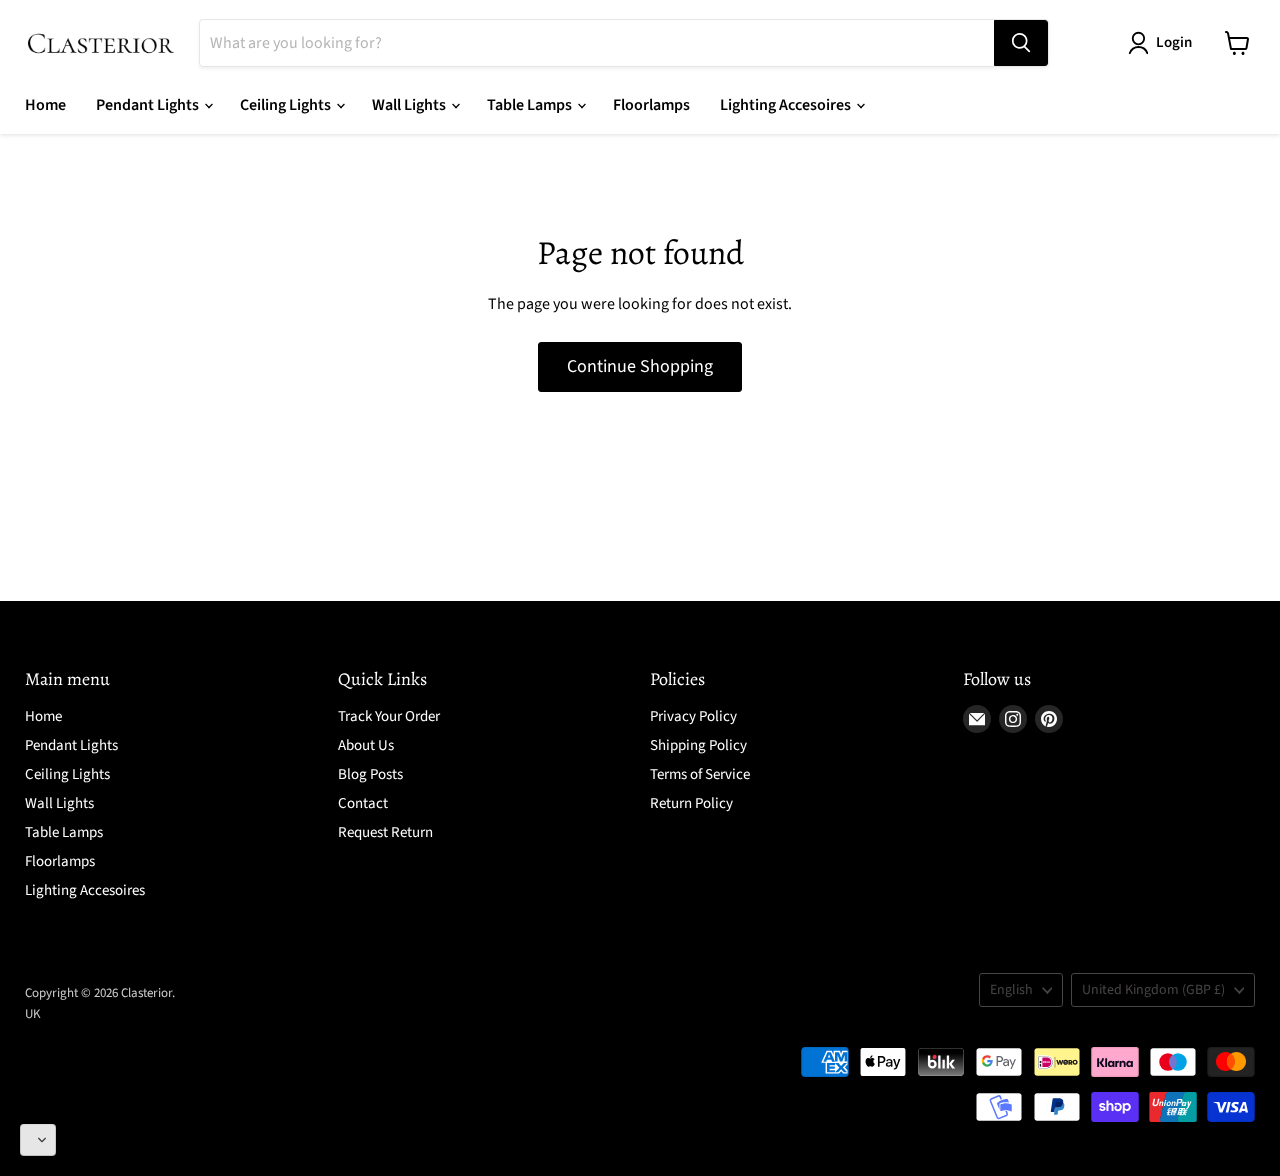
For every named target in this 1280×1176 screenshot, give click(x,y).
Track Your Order (389, 716)
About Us (366, 745)
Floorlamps (651, 105)
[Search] (1021, 43)
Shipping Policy (698, 745)
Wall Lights (410, 105)
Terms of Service (700, 774)
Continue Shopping (640, 366)
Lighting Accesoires (787, 105)
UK (33, 1014)
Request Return (385, 832)
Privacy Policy (693, 716)
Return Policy (691, 803)
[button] (38, 1140)
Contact (363, 803)
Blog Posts (370, 774)
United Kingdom (1153, 990)
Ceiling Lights (287, 105)
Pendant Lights (149, 105)
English (1011, 990)
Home (45, 105)
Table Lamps (531, 105)
